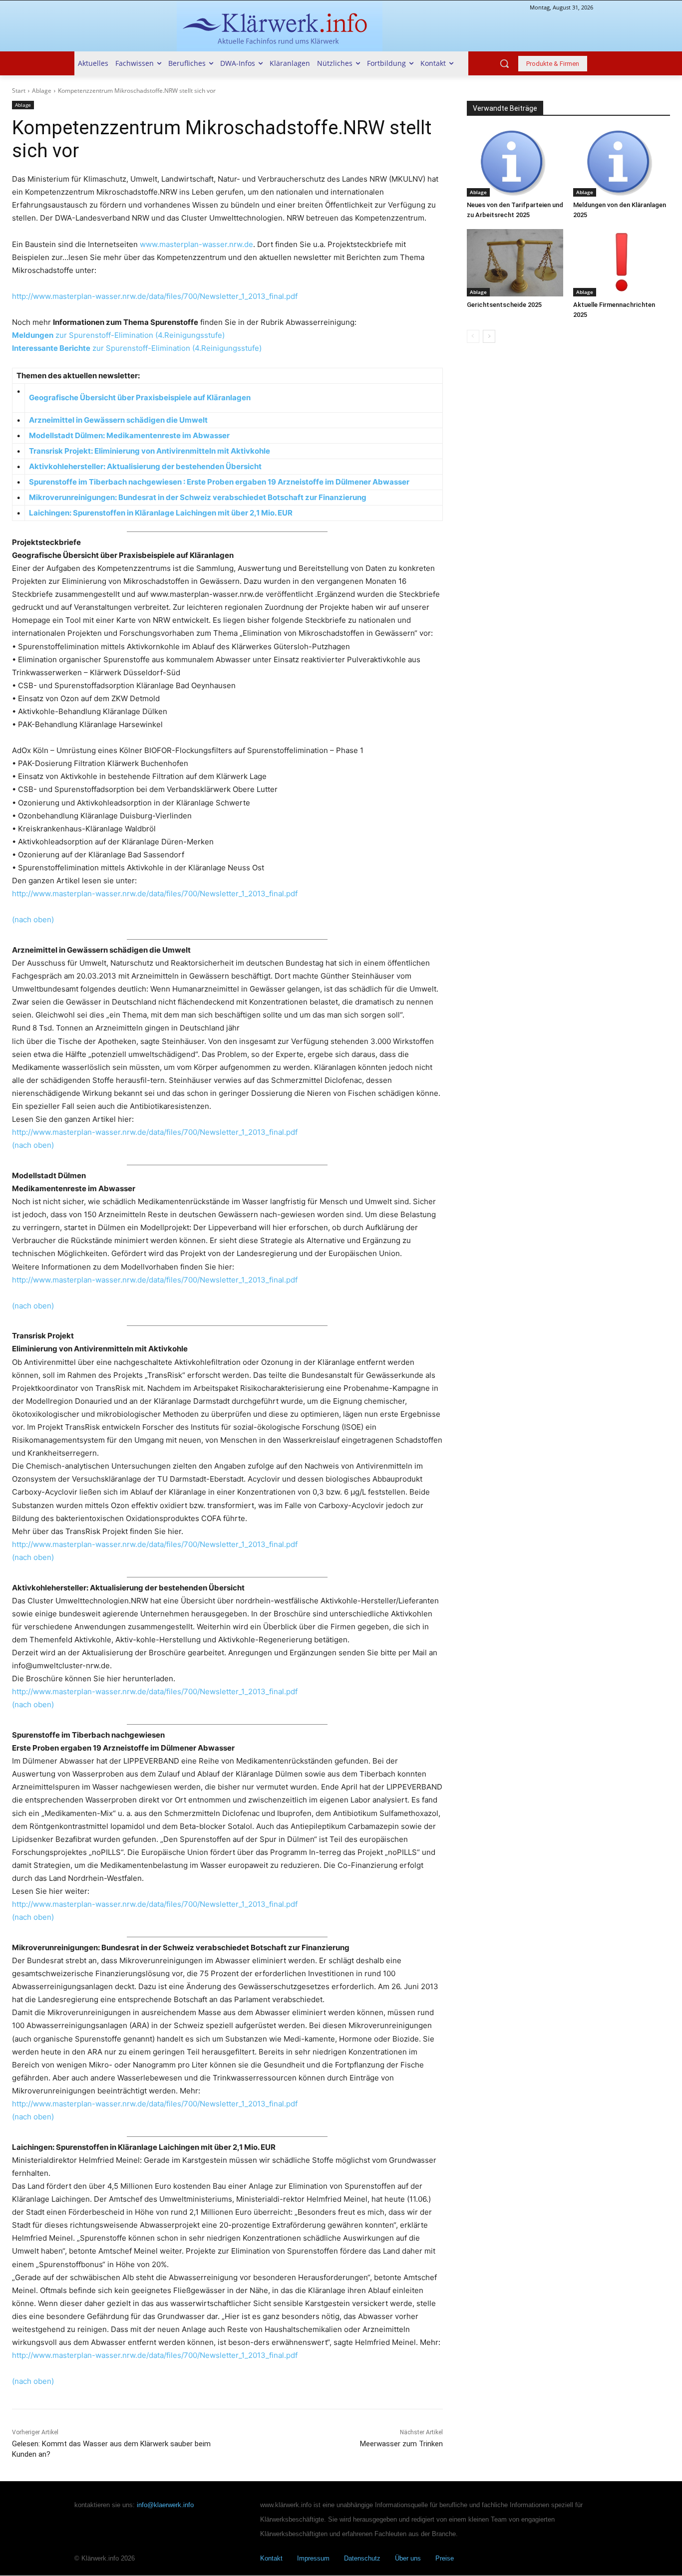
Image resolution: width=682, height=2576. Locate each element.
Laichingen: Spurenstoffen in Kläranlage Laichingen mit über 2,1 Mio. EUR (162, 513)
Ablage (42, 91)
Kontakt (271, 2559)
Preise (445, 2559)
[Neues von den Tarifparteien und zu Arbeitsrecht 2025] (515, 163)
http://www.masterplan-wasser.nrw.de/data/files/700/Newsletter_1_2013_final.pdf (155, 296)
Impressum (313, 2559)
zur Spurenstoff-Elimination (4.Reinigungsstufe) (118, 335)
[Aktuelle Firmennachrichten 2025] (622, 263)
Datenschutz (362, 2559)
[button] (504, 63)
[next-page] (489, 336)
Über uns (408, 2559)
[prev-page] (473, 336)
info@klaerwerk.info (165, 2505)
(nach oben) (33, 919)
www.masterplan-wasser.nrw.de (196, 244)
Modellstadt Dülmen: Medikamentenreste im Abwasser (131, 435)
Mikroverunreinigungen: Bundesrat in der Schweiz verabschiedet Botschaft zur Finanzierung (198, 497)
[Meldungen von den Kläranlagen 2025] (622, 163)
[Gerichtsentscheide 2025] (515, 263)
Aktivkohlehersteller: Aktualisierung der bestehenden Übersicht (146, 466)
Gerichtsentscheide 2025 (504, 305)
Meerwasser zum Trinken (401, 2444)
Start (19, 91)
